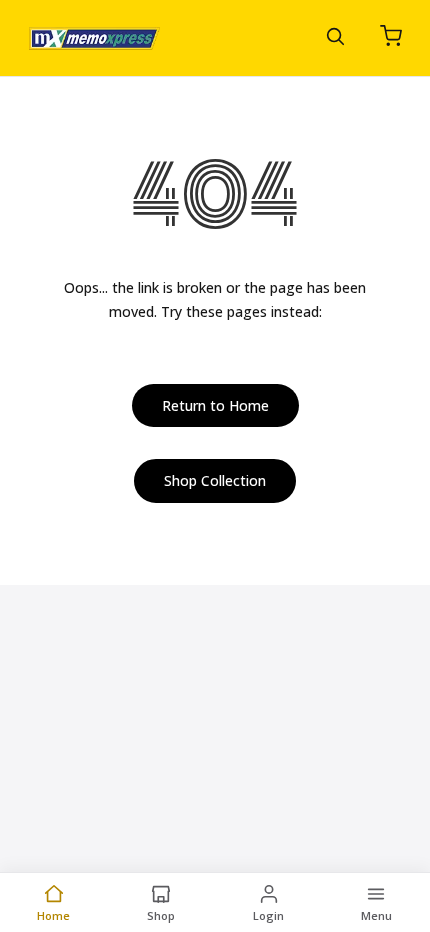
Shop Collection (215, 480)
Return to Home (215, 405)
